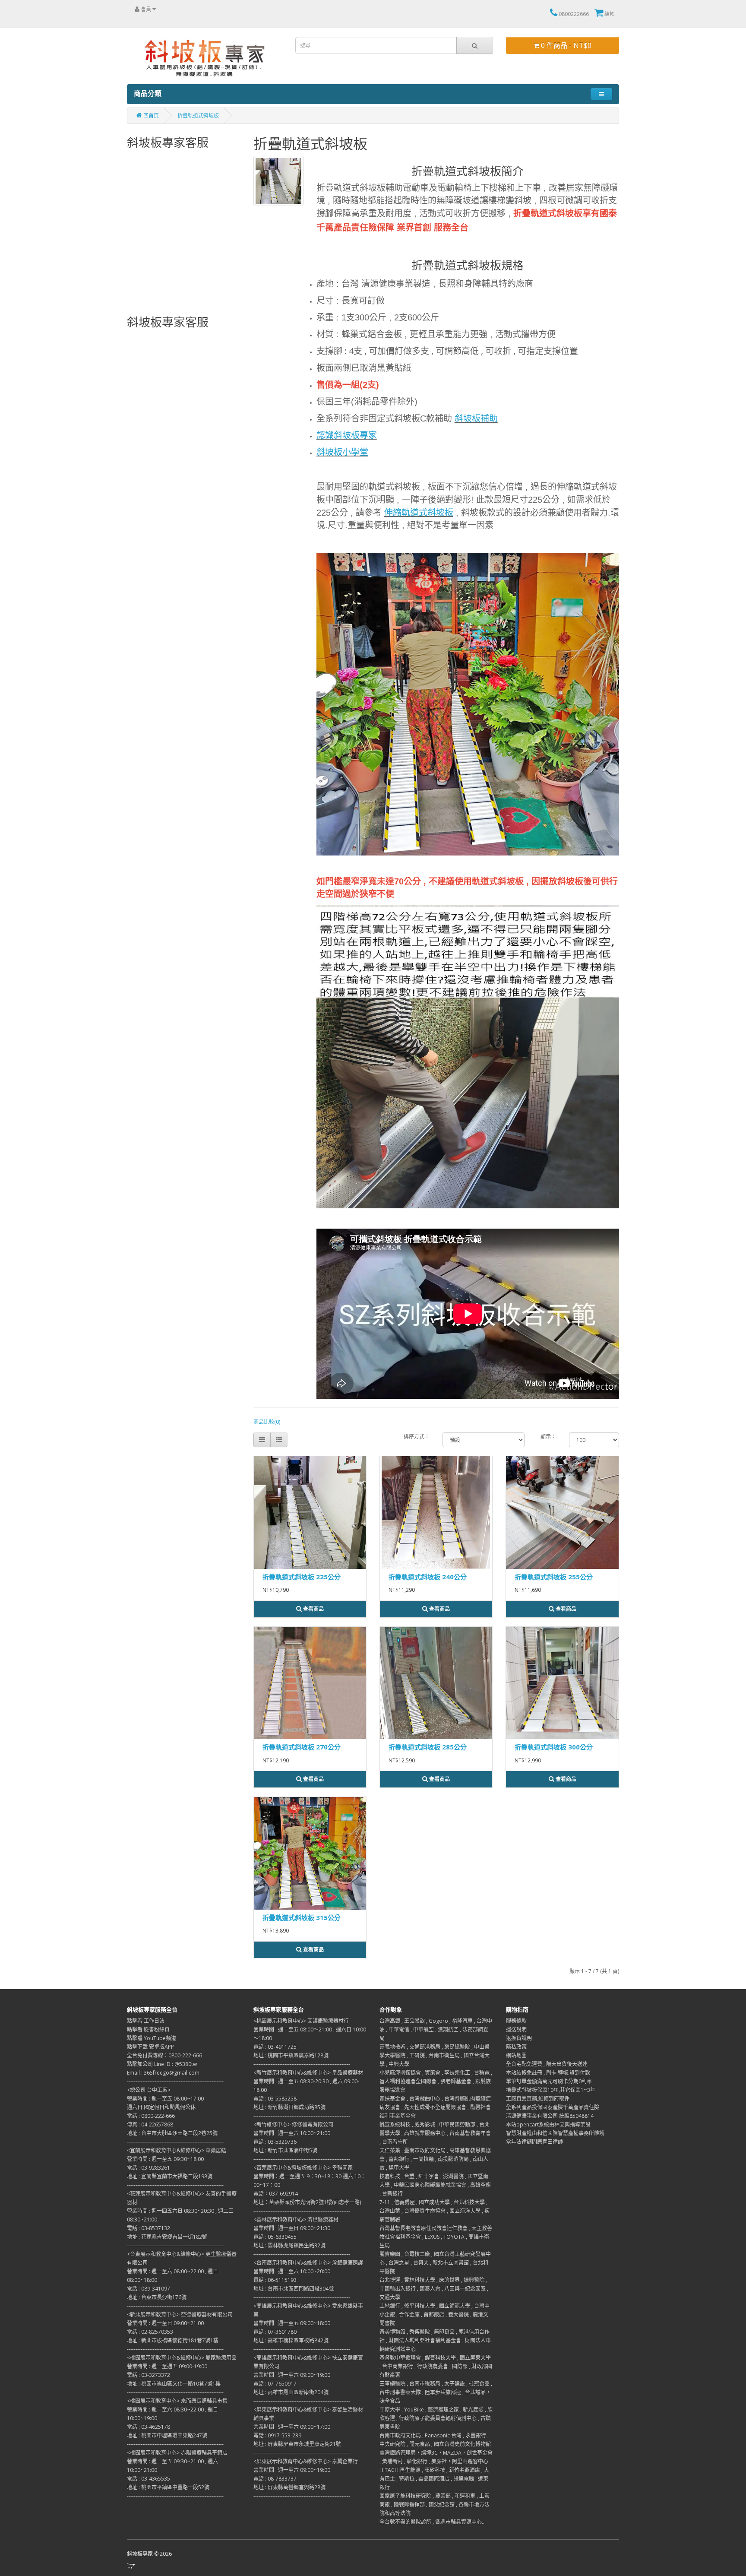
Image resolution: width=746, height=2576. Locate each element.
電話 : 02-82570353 (150, 2332)
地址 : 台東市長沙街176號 (157, 2297)
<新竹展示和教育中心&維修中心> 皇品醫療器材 (308, 2073)
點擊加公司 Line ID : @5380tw (162, 2064)
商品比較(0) (267, 1422)
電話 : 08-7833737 (275, 2479)
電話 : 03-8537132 (149, 2228)
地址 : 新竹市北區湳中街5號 (285, 2150)
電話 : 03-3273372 (149, 2375)
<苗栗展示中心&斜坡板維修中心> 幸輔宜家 (303, 2168)
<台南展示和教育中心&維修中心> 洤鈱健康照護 (308, 2263)
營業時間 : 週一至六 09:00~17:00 (292, 2427)
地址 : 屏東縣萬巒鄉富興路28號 (289, 2487)
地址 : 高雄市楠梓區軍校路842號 (291, 2340)
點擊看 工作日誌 (146, 2021)
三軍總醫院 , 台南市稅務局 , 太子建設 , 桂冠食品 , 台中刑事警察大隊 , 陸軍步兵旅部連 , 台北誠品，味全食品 (436, 2392)
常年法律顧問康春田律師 (534, 2142)
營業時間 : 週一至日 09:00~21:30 (292, 2228)
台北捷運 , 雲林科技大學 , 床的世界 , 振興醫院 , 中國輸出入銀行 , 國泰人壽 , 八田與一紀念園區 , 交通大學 (434, 2289)
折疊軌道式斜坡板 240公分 (428, 1577)
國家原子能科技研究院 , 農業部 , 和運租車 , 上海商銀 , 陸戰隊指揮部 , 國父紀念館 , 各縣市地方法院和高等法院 (435, 2505)
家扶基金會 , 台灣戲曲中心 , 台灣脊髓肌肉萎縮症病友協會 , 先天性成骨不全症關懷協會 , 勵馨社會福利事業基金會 (435, 2107)
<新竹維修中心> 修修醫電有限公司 (293, 2124)
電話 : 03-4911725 (275, 2047)
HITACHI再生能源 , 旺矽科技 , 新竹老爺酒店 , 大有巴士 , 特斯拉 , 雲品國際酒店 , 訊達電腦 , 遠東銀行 (434, 2479)
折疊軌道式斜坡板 (198, 116)
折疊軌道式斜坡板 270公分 (302, 1747)
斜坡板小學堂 (342, 452)
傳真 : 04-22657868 (150, 2124)
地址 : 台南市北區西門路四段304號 (294, 2289)
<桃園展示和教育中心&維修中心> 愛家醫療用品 (182, 2358)
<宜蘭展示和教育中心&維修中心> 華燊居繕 (177, 2150)
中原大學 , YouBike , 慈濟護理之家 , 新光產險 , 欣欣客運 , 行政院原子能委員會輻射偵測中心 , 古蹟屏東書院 (436, 2418)
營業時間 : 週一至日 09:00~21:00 (165, 2323)
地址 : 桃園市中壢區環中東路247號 (167, 2435)
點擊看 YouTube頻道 (152, 2038)
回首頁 (150, 116)
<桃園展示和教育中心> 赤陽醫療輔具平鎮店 (177, 2453)
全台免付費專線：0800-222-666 (164, 2055)
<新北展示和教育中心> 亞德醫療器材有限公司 (180, 2315)
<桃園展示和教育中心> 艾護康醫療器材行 (301, 2021)
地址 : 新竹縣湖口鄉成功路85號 (289, 2107)
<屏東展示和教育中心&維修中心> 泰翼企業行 (306, 2461)
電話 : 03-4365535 (149, 2479)
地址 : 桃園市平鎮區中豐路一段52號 (168, 2487)
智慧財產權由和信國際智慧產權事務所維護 (555, 2133)
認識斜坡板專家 (347, 435)
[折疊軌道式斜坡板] (468, 704)
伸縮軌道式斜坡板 (419, 513)
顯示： (548, 1437)
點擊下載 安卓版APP (150, 2047)
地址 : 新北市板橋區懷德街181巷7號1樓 (173, 2340)
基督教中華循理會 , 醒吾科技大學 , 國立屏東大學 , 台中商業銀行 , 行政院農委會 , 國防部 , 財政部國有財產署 (436, 2366)
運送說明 (516, 2029)
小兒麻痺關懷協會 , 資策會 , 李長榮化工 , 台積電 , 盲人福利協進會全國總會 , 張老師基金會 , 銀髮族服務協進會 (436, 2081)
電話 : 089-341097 (149, 2289)
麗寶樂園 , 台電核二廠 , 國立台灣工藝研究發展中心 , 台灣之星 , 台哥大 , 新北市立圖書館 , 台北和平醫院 (435, 2263)
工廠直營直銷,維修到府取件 (538, 2099)
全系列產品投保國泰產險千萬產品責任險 (553, 2107)
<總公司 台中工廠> (149, 2090)
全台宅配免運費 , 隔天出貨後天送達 (547, 2064)
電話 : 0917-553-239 (277, 2435)
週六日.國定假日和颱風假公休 (161, 2107)
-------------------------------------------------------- (175, 2081)
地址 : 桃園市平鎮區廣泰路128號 (291, 2055)
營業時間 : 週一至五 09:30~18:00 (165, 2159)
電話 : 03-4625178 (149, 2427)
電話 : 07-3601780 (275, 2332)
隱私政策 (516, 2047)
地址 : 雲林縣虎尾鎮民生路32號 (289, 2245)
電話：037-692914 (276, 2194)
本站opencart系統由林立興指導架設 (548, 2124)
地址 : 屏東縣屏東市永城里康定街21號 (297, 2444)
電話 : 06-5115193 (275, 2280)
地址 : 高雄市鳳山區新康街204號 (291, 2392)
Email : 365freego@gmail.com (163, 2073)
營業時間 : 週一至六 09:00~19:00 (292, 2375)
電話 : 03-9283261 (149, 2168)
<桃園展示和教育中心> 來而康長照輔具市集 (177, 2401)
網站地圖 (516, 2055)
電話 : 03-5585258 (275, 2099)
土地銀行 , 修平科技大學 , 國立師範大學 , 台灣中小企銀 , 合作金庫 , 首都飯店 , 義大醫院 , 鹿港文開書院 (435, 2315)
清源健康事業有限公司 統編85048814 (550, 2116)
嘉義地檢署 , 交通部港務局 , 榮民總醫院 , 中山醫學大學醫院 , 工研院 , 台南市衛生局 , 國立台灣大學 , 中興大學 (435, 2055)
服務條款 (516, 2021)
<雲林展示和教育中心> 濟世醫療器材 (296, 2220)
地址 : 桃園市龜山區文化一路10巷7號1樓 (174, 2384)
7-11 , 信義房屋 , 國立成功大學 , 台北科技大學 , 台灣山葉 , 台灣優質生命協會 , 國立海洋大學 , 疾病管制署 (435, 2211)
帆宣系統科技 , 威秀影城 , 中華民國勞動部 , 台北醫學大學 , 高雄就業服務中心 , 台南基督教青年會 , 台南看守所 (435, 2133)
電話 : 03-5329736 (275, 2142)
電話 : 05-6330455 (275, 2237)
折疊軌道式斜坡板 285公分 (428, 1747)
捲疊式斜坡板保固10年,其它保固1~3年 (551, 2090)
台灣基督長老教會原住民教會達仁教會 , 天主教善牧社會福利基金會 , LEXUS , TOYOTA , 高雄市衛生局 (436, 2237)
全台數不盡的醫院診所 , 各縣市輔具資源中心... (433, 2522)
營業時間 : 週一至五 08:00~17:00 (165, 2099)
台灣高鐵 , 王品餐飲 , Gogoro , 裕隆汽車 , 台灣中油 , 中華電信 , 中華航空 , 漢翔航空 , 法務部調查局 (436, 2029)
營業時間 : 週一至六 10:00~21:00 (292, 2133)
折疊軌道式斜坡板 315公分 (302, 1917)
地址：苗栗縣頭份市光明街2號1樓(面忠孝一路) (307, 2202)
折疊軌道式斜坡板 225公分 (302, 1577)
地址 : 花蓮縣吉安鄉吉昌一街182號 (167, 2237)
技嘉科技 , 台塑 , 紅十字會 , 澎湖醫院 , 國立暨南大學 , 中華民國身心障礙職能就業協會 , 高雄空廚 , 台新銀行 (435, 2185)
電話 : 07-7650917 (275, 2384)
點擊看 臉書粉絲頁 (148, 2029)
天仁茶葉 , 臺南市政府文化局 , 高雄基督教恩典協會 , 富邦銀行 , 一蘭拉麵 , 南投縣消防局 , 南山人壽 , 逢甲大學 (435, 2159)
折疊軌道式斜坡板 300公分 (554, 1747)
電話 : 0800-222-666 (151, 2116)
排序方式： (417, 1437)
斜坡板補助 (476, 418)
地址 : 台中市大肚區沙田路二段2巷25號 (172, 2133)
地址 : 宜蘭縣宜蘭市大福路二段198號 (170, 2176)
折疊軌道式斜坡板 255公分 (554, 1577)
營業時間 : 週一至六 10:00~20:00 (292, 2271)
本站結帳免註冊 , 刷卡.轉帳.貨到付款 (548, 2073)
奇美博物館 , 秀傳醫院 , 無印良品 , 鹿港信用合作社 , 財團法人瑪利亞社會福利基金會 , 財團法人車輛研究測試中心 (435, 2340)
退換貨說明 (519, 2038)
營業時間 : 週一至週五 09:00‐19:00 (167, 2366)
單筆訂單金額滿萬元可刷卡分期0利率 (549, 2081)
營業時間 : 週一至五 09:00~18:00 (292, 2323)
